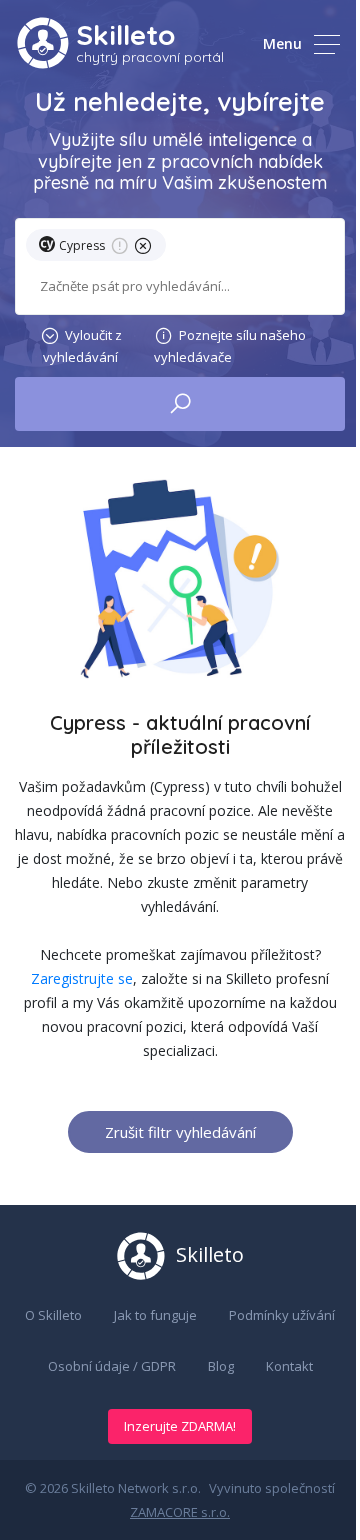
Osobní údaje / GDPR (112, 1366)
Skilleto (125, 34)
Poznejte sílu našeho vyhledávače (230, 346)
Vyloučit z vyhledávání (82, 346)
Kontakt (289, 1366)
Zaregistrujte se (82, 978)
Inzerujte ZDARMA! (180, 1426)
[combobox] (180, 286)
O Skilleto (53, 1315)
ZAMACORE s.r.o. (180, 1512)
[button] (100, 249)
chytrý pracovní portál (150, 57)
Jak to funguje (155, 1315)
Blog (221, 1366)
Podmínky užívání (282, 1315)
